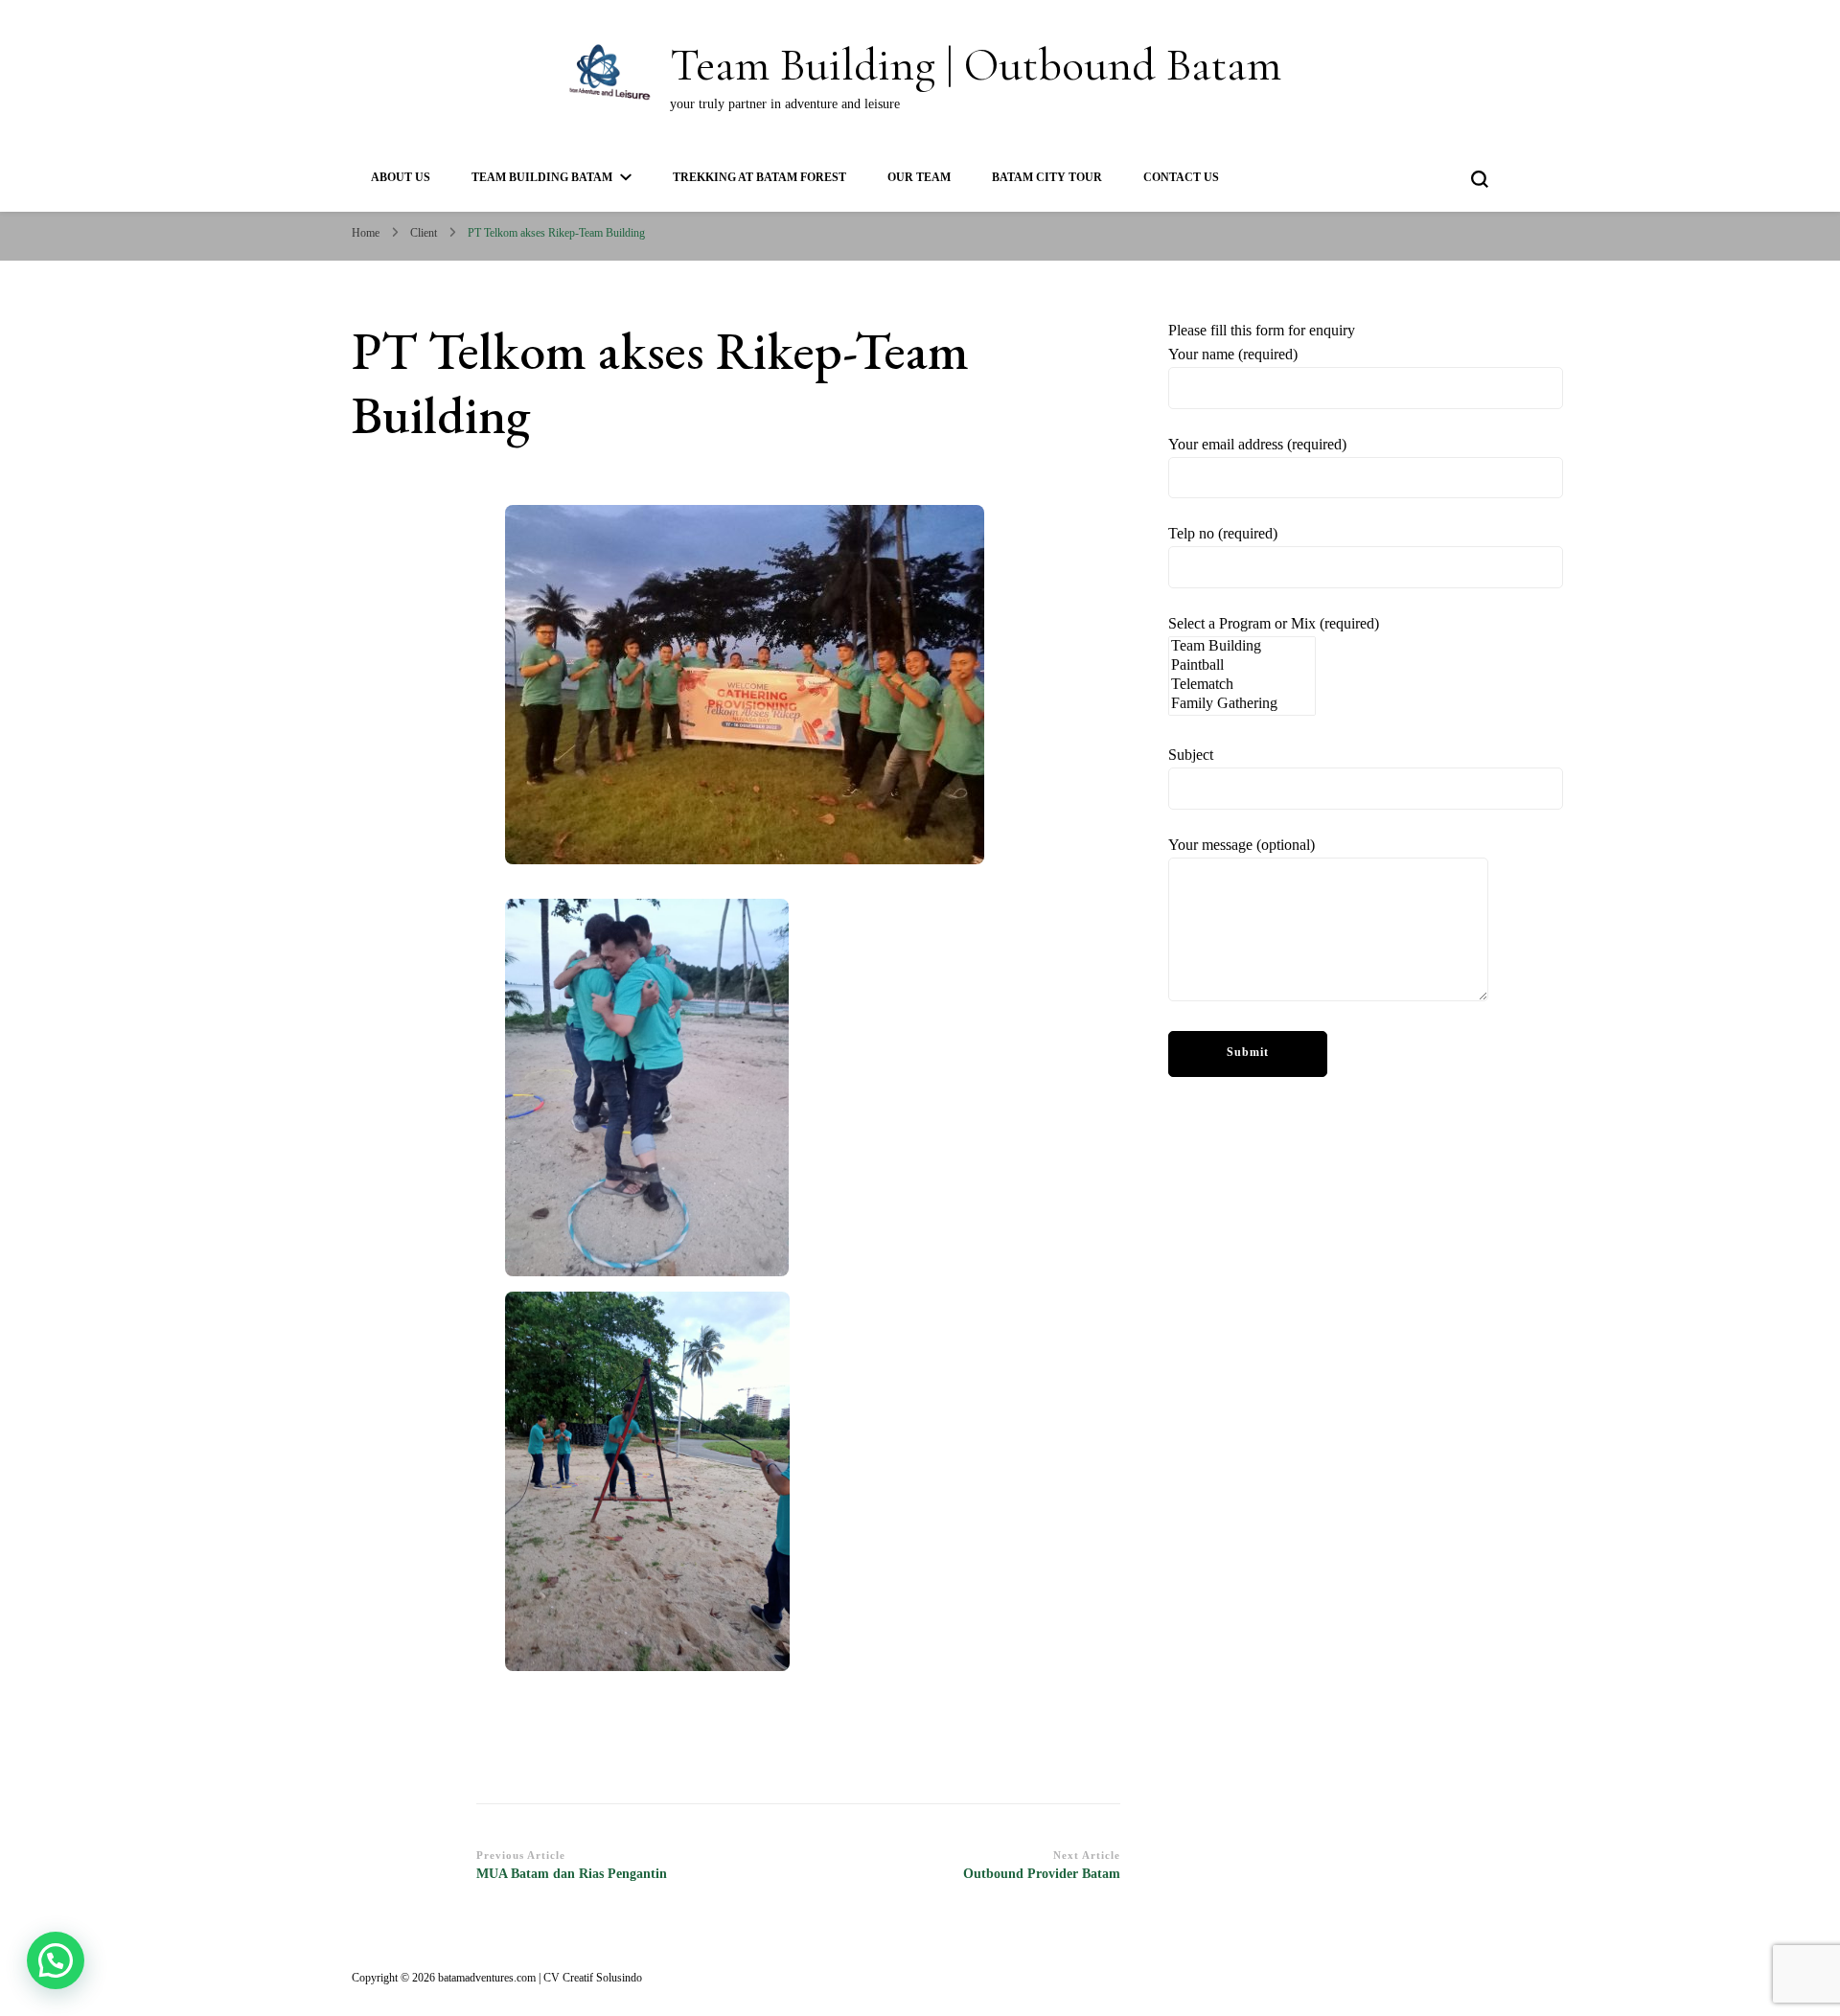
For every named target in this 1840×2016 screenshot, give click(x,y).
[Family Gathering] (1242, 704)
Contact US (1181, 177)
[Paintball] (1242, 666)
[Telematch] (1242, 685)
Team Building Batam (542, 177)
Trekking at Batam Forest (759, 177)
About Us (401, 177)
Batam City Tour (1047, 177)
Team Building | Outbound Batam (976, 65)
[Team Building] (1242, 647)
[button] (56, 1960)
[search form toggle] (1480, 179)
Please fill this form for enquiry (1274, 587)
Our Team (919, 177)
